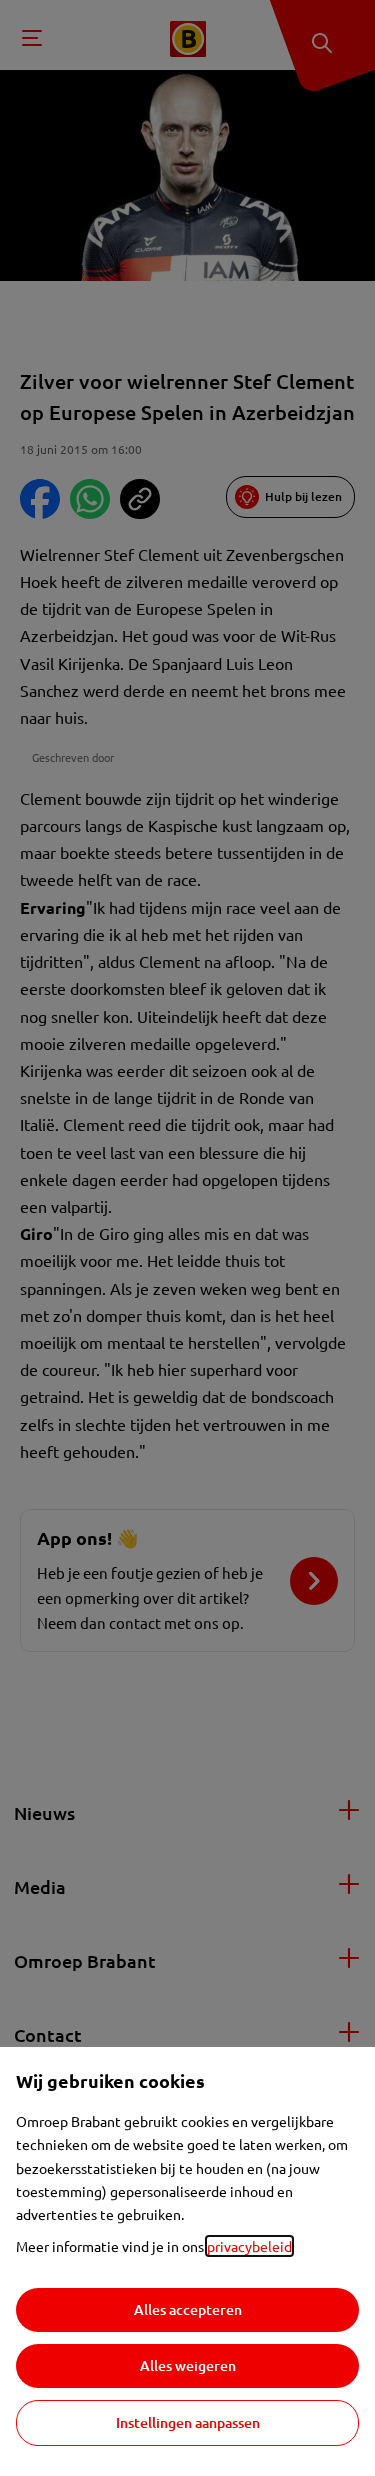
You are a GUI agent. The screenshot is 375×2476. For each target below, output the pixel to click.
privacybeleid (249, 2246)
